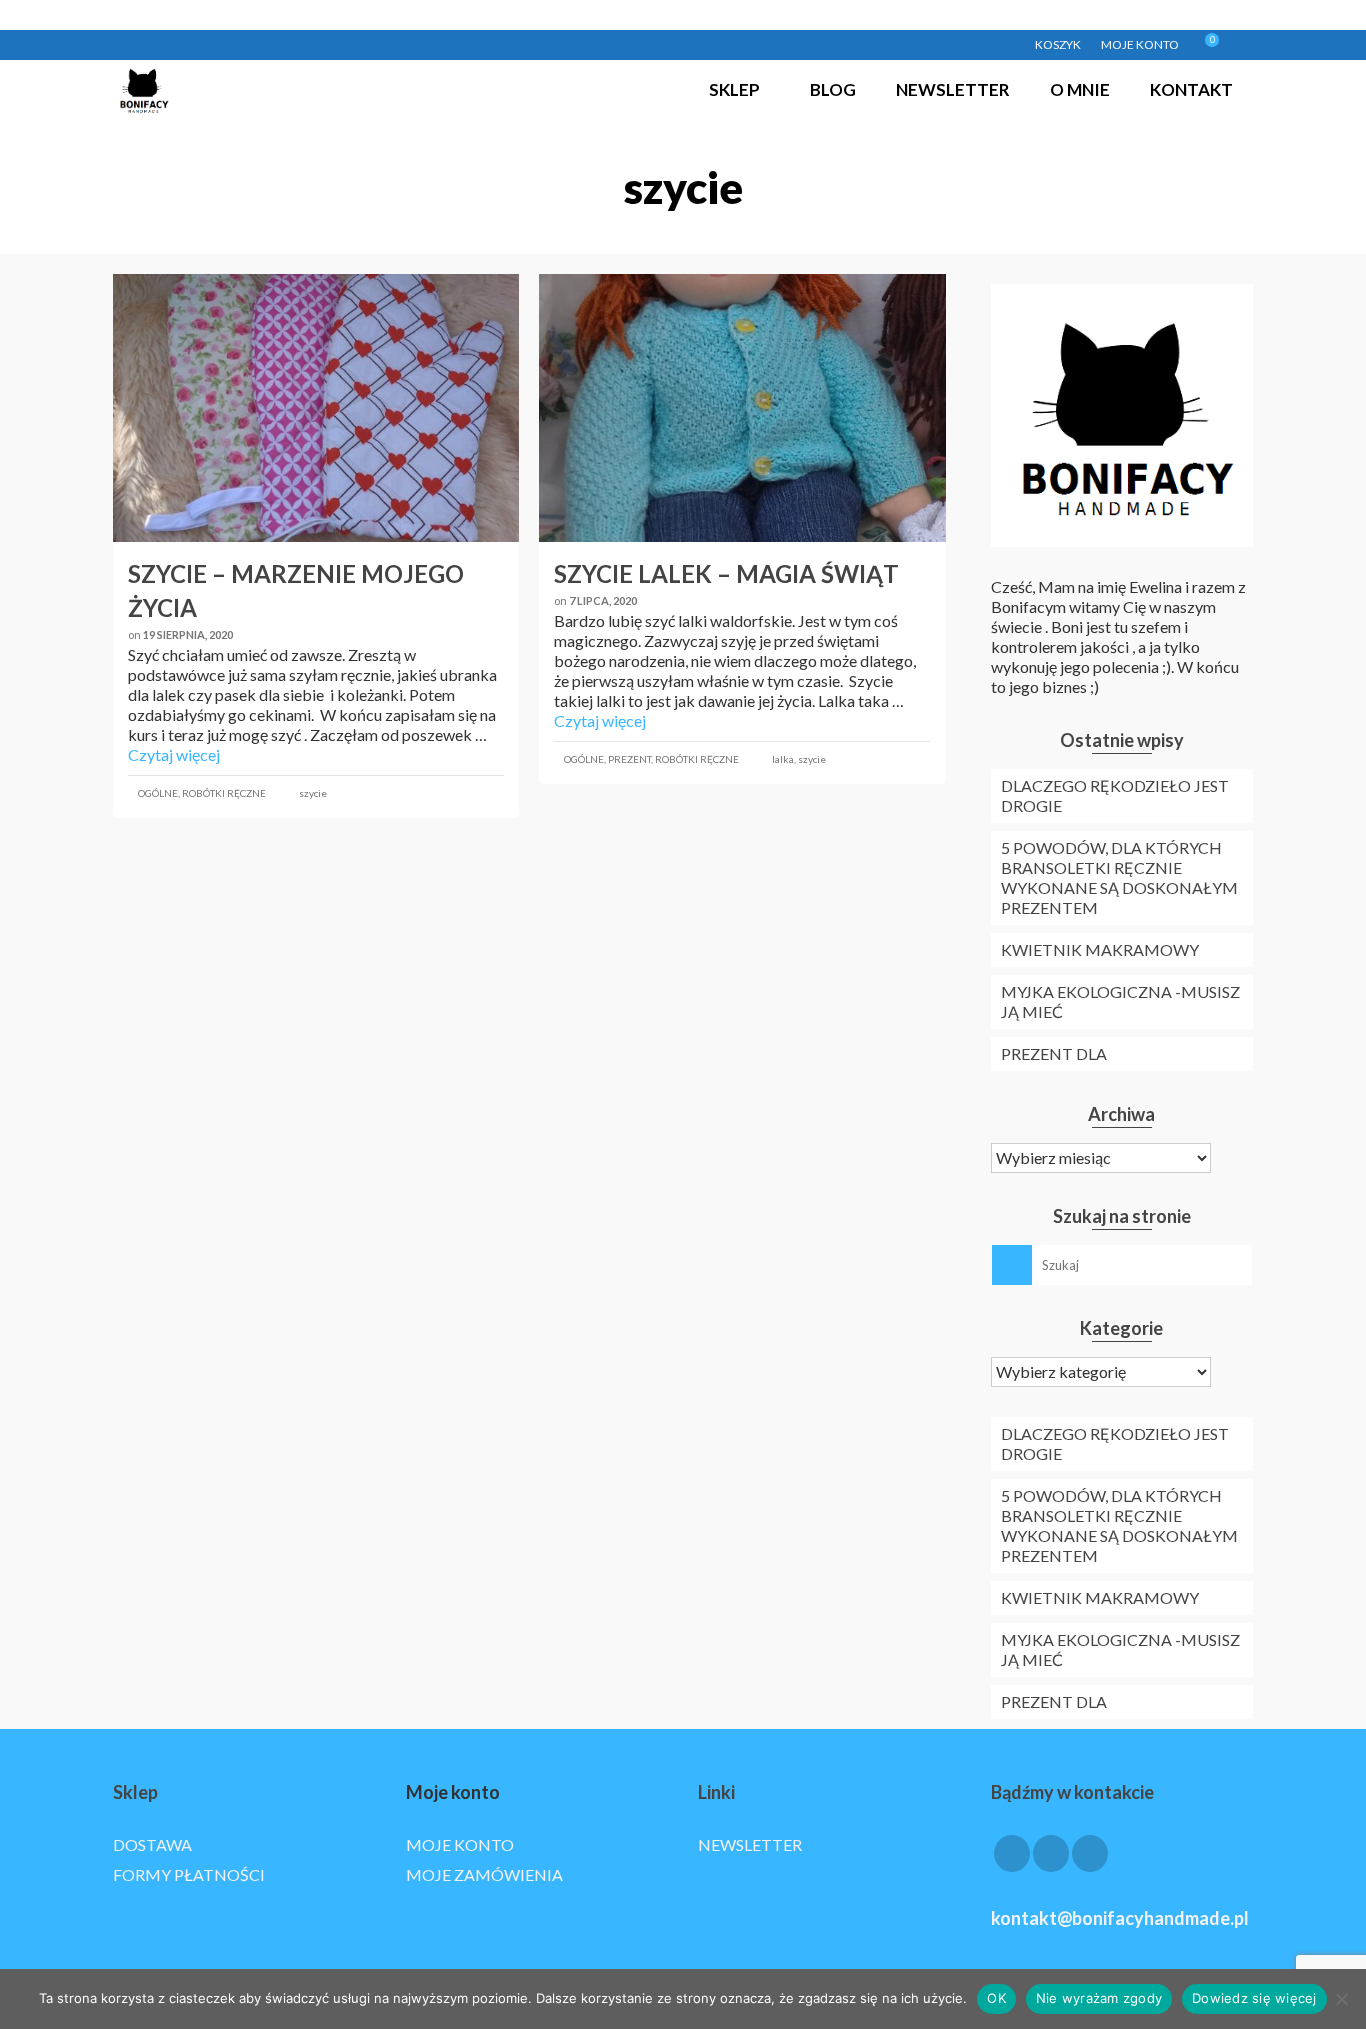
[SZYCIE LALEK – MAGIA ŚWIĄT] (742, 408)
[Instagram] (1051, 1854)
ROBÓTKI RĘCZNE (224, 793)
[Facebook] (1012, 1854)
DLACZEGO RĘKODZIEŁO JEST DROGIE (1115, 795)
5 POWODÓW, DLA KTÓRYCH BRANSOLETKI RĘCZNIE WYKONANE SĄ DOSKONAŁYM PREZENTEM (1119, 877)
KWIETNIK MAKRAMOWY (1100, 949)
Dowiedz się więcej (1254, 1998)
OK (996, 1998)
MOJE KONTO (460, 1844)
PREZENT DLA (1054, 1053)
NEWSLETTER (750, 1844)
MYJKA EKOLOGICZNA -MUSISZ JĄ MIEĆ (1120, 1001)
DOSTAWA (152, 1844)
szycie (313, 793)
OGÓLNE (158, 793)
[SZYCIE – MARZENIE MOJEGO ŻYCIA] (316, 408)
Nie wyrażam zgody (1099, 1998)
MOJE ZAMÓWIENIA (484, 1874)
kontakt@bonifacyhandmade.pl (1120, 1918)
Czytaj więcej (174, 754)
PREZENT (629, 759)
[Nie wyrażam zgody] (1341, 1999)
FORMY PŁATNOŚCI (189, 1874)
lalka (783, 759)
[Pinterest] (1090, 1854)
